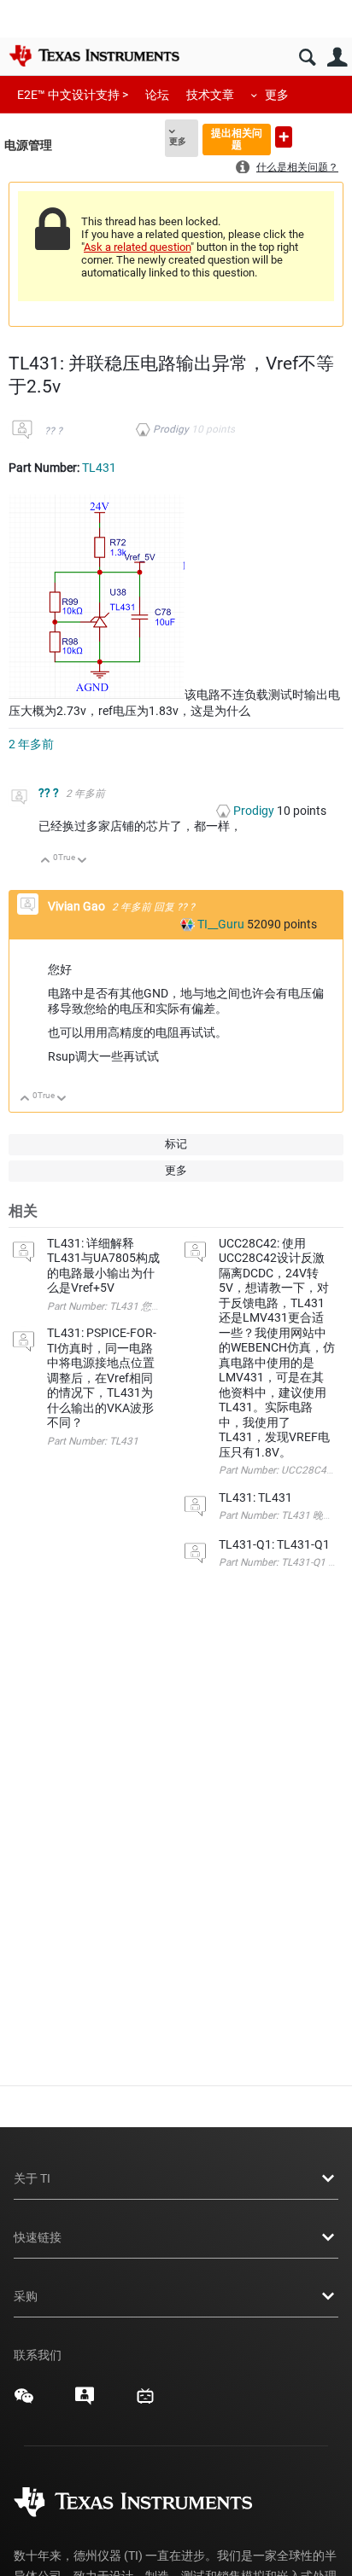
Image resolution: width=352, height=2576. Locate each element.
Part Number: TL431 (93, 1441)
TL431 (99, 468)
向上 (46, 861)
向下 (82, 861)
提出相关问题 (237, 139)
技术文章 (210, 95)
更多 (277, 95)
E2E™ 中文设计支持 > (73, 95)
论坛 (157, 95)
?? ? (53, 431)
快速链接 (38, 2237)
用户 (337, 58)
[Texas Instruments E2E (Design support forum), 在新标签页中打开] (85, 2402)
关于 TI (32, 2178)
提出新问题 (284, 137)
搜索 (307, 58)
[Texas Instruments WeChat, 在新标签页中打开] (24, 2402)
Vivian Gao (78, 906)
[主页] (94, 55)
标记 (176, 1144)
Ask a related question (137, 247)
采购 (26, 2296)
